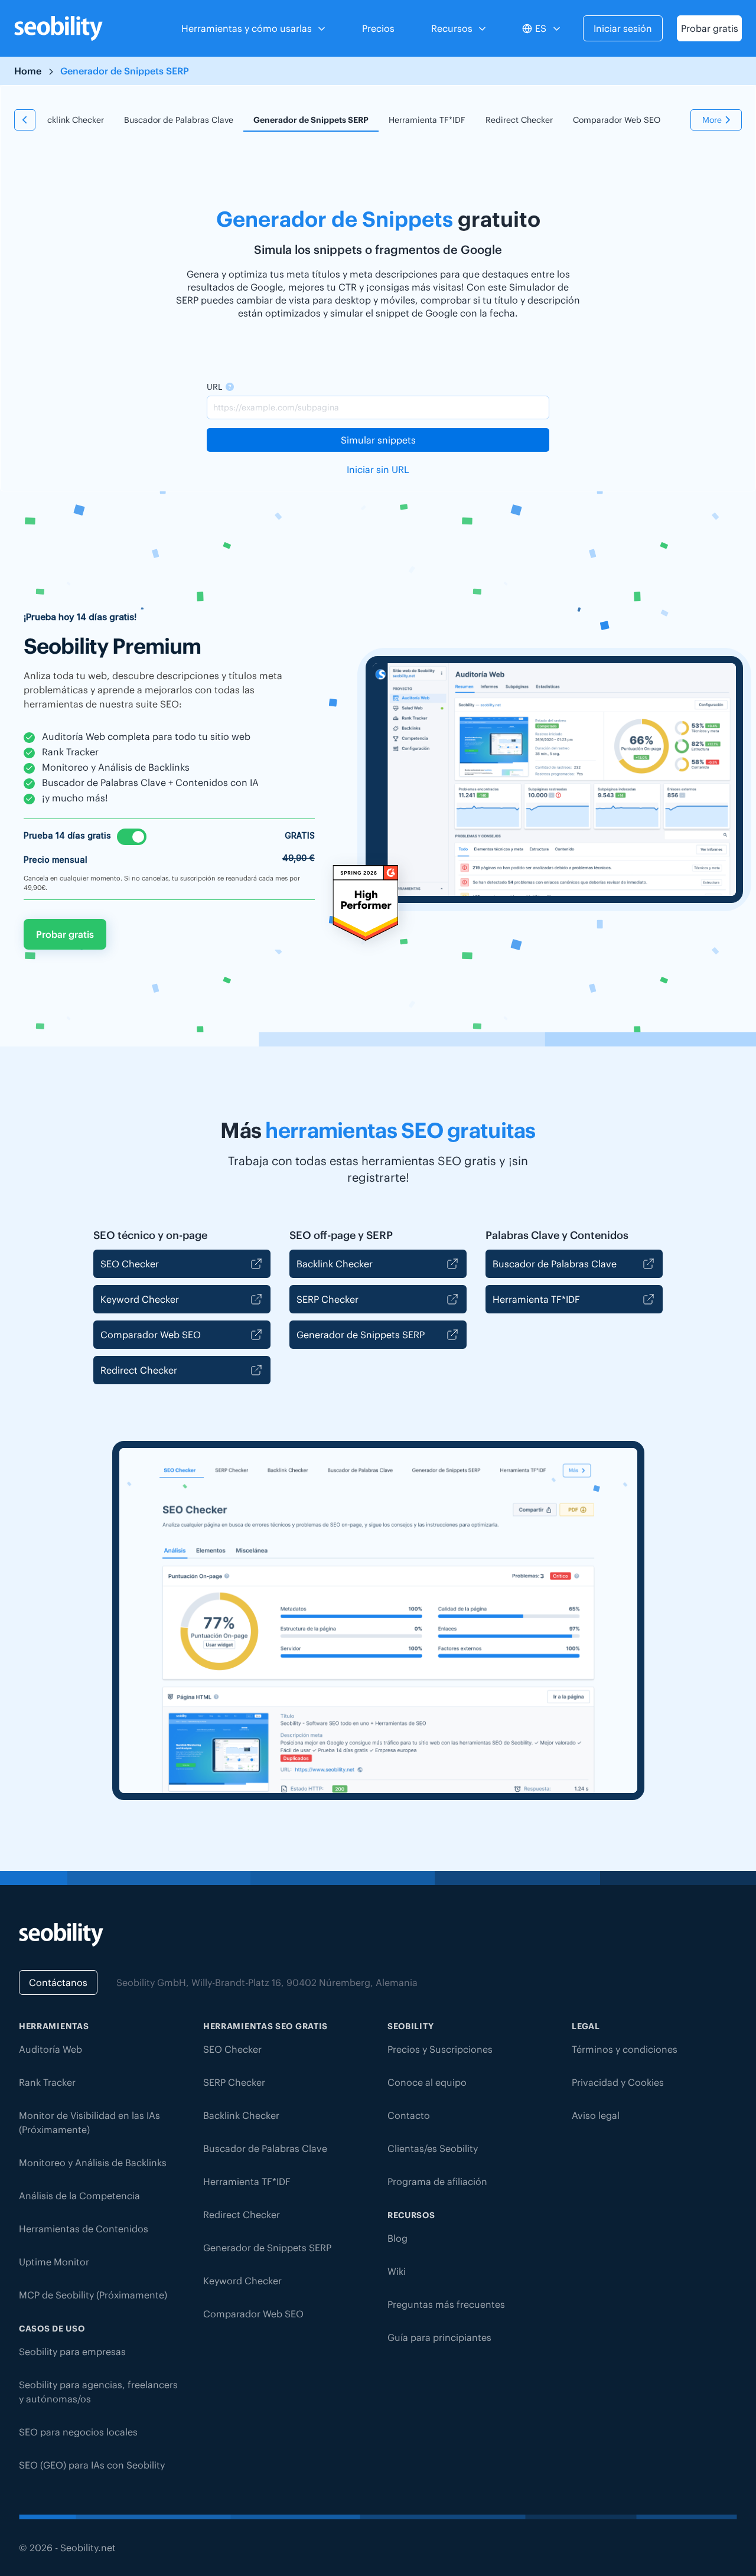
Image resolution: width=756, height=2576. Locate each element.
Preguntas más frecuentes (446, 2304)
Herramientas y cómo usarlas (247, 28)
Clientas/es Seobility (433, 2148)
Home (28, 71)
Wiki (397, 2271)
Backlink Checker (71, 120)
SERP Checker (328, 1299)
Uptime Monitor (54, 2262)
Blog (397, 2238)
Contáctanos (58, 1982)
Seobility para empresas (72, 2352)
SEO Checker (130, 1264)
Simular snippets (378, 440)
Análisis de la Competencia (79, 2196)
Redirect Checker (519, 120)
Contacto (409, 2115)
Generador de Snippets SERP (311, 120)
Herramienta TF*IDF (427, 120)
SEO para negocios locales (78, 2432)
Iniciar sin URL (378, 469)
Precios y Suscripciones (440, 2049)
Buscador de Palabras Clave (179, 120)
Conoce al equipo (427, 2082)
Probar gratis (710, 28)
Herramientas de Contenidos (84, 2229)
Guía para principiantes (439, 2337)
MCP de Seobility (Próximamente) (93, 2295)
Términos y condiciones (625, 2049)
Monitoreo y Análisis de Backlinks (93, 2163)
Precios (378, 28)
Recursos (452, 28)
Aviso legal (596, 2115)
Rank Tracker (47, 2082)
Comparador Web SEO (617, 120)
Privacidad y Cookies (618, 2082)
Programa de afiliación (437, 2182)
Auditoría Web (50, 2049)
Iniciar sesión (623, 28)
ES (541, 28)
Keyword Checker (140, 1299)
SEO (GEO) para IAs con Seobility (92, 2465)
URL (214, 387)
